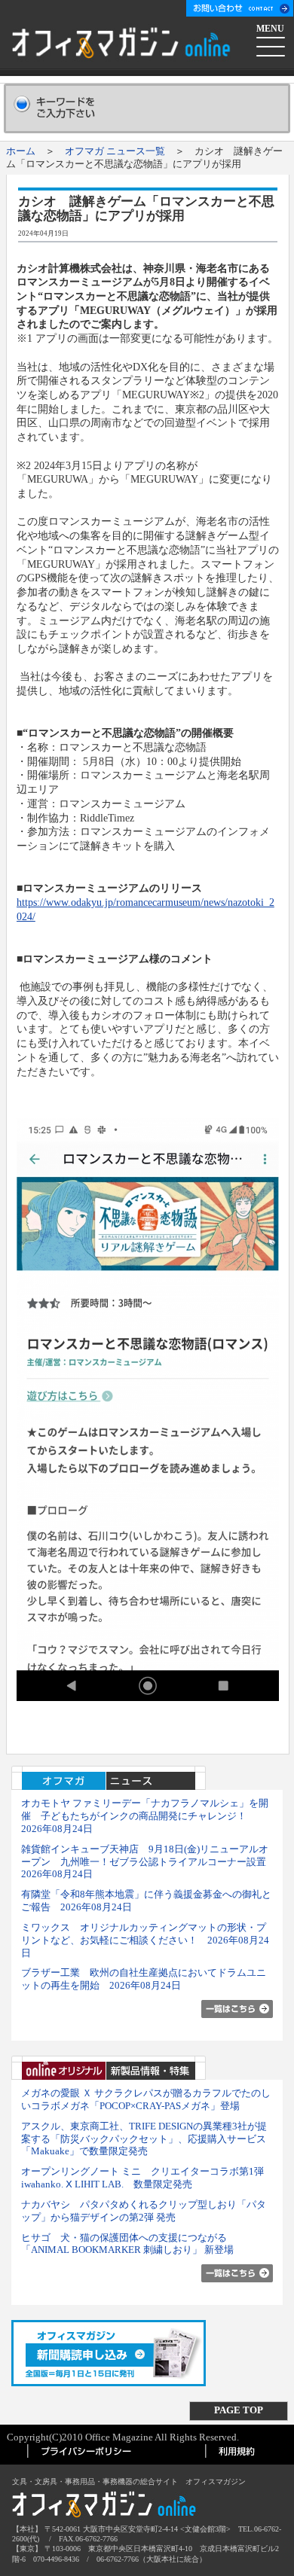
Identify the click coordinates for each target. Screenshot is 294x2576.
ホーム (21, 151)
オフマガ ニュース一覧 (115, 151)
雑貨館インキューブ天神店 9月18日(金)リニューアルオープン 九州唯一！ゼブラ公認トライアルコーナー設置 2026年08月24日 (149, 1862)
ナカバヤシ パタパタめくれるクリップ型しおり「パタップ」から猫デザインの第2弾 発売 (144, 2211)
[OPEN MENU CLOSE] (271, 44)
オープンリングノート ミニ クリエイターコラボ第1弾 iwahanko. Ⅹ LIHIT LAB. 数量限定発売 (147, 2178)
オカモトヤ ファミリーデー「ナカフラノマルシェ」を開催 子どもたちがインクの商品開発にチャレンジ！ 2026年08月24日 (145, 1816)
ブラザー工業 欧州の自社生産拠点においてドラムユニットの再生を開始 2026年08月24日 (144, 1979)
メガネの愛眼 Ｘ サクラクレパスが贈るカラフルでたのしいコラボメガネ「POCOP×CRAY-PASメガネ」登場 (146, 2099)
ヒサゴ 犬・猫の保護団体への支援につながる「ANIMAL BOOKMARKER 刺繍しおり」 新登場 (127, 2244)
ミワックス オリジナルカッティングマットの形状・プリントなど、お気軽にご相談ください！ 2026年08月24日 (145, 1940)
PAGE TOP (239, 2410)
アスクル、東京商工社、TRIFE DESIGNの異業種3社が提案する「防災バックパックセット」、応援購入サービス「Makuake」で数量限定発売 (144, 2139)
